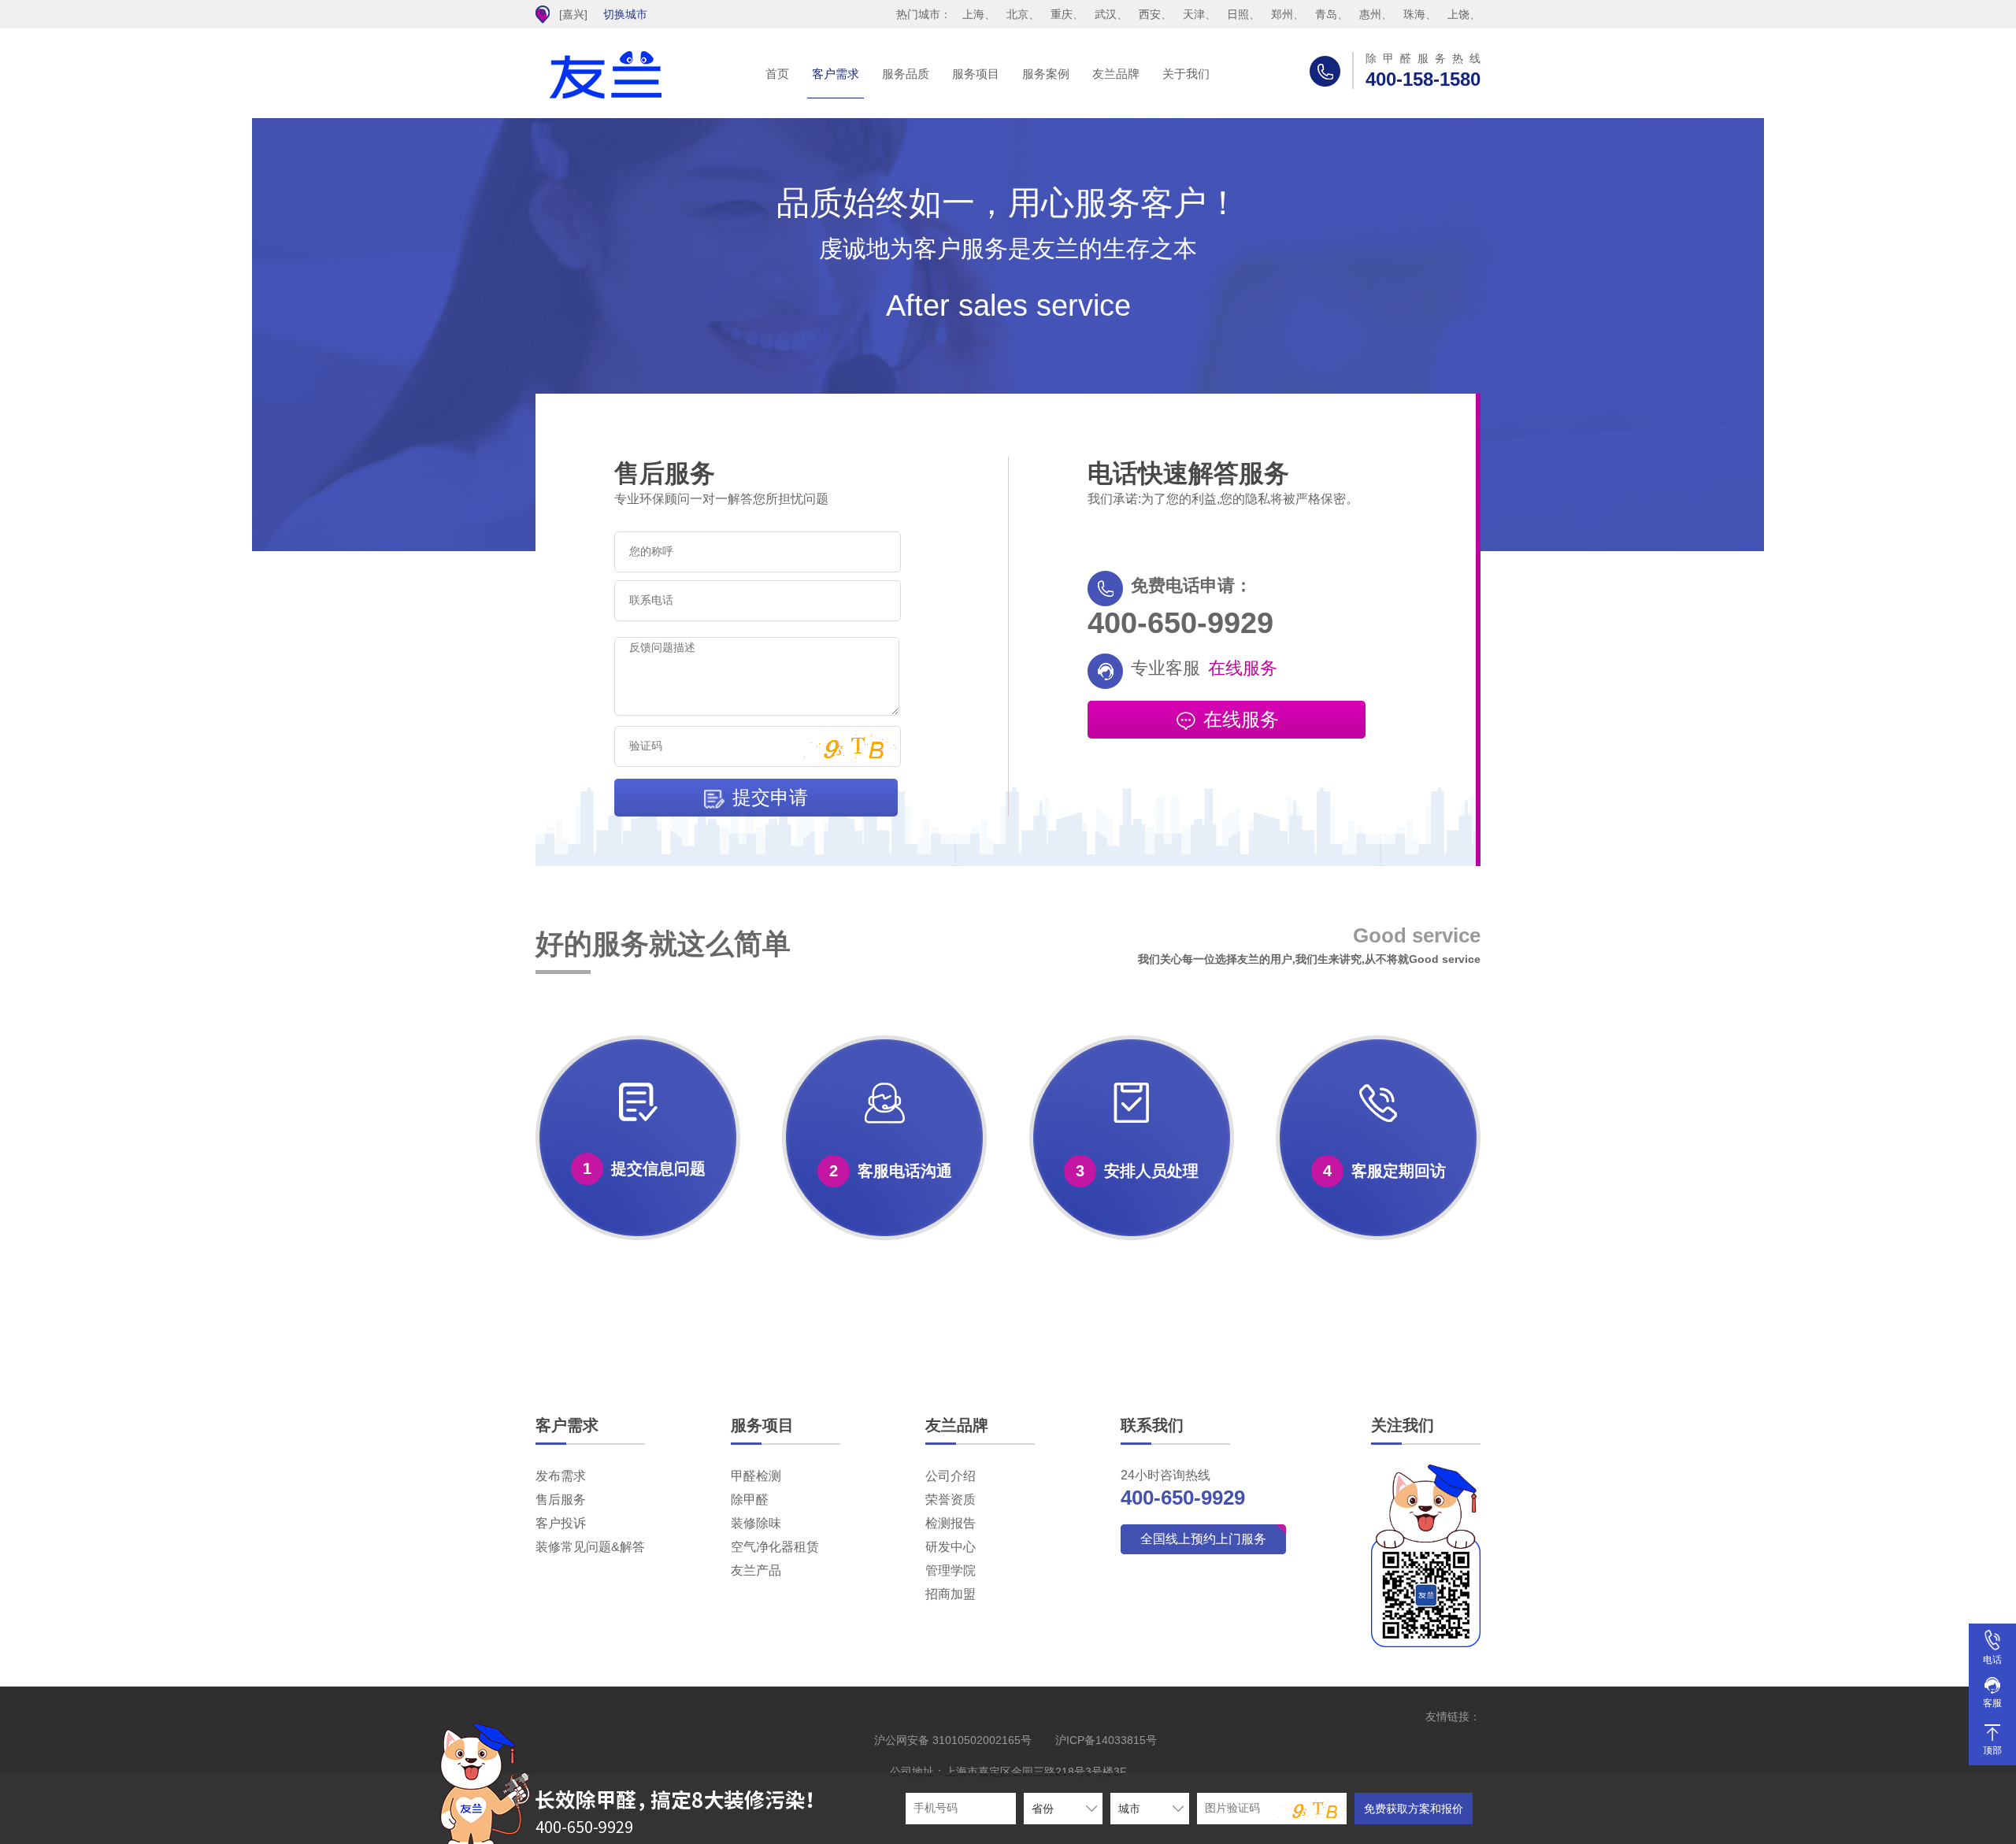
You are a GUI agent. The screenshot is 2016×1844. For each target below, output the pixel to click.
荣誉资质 (951, 1500)
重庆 (1062, 14)
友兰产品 (756, 1570)
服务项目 (976, 74)
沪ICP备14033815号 (1106, 1740)
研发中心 (951, 1547)
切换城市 (625, 14)
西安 (1150, 14)
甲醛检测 (756, 1476)
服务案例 (1046, 74)
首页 (777, 74)
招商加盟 (951, 1594)
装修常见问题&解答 (590, 1547)
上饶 (1458, 14)
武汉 (1106, 14)
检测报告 (951, 1523)
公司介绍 (951, 1476)
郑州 (1282, 14)
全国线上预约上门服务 (1203, 1539)
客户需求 (836, 74)
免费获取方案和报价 (1414, 1809)
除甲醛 (750, 1500)
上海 (973, 14)
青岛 (1326, 14)
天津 (1194, 14)
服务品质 (906, 74)
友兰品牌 (1116, 74)
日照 (1238, 14)
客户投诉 (561, 1523)
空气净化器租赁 (775, 1547)
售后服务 (561, 1500)
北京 (1017, 14)
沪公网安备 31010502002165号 (953, 1740)
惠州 (1370, 14)
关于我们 (1186, 74)
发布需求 (561, 1476)
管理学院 (951, 1570)
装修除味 (756, 1523)
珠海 (1414, 14)
